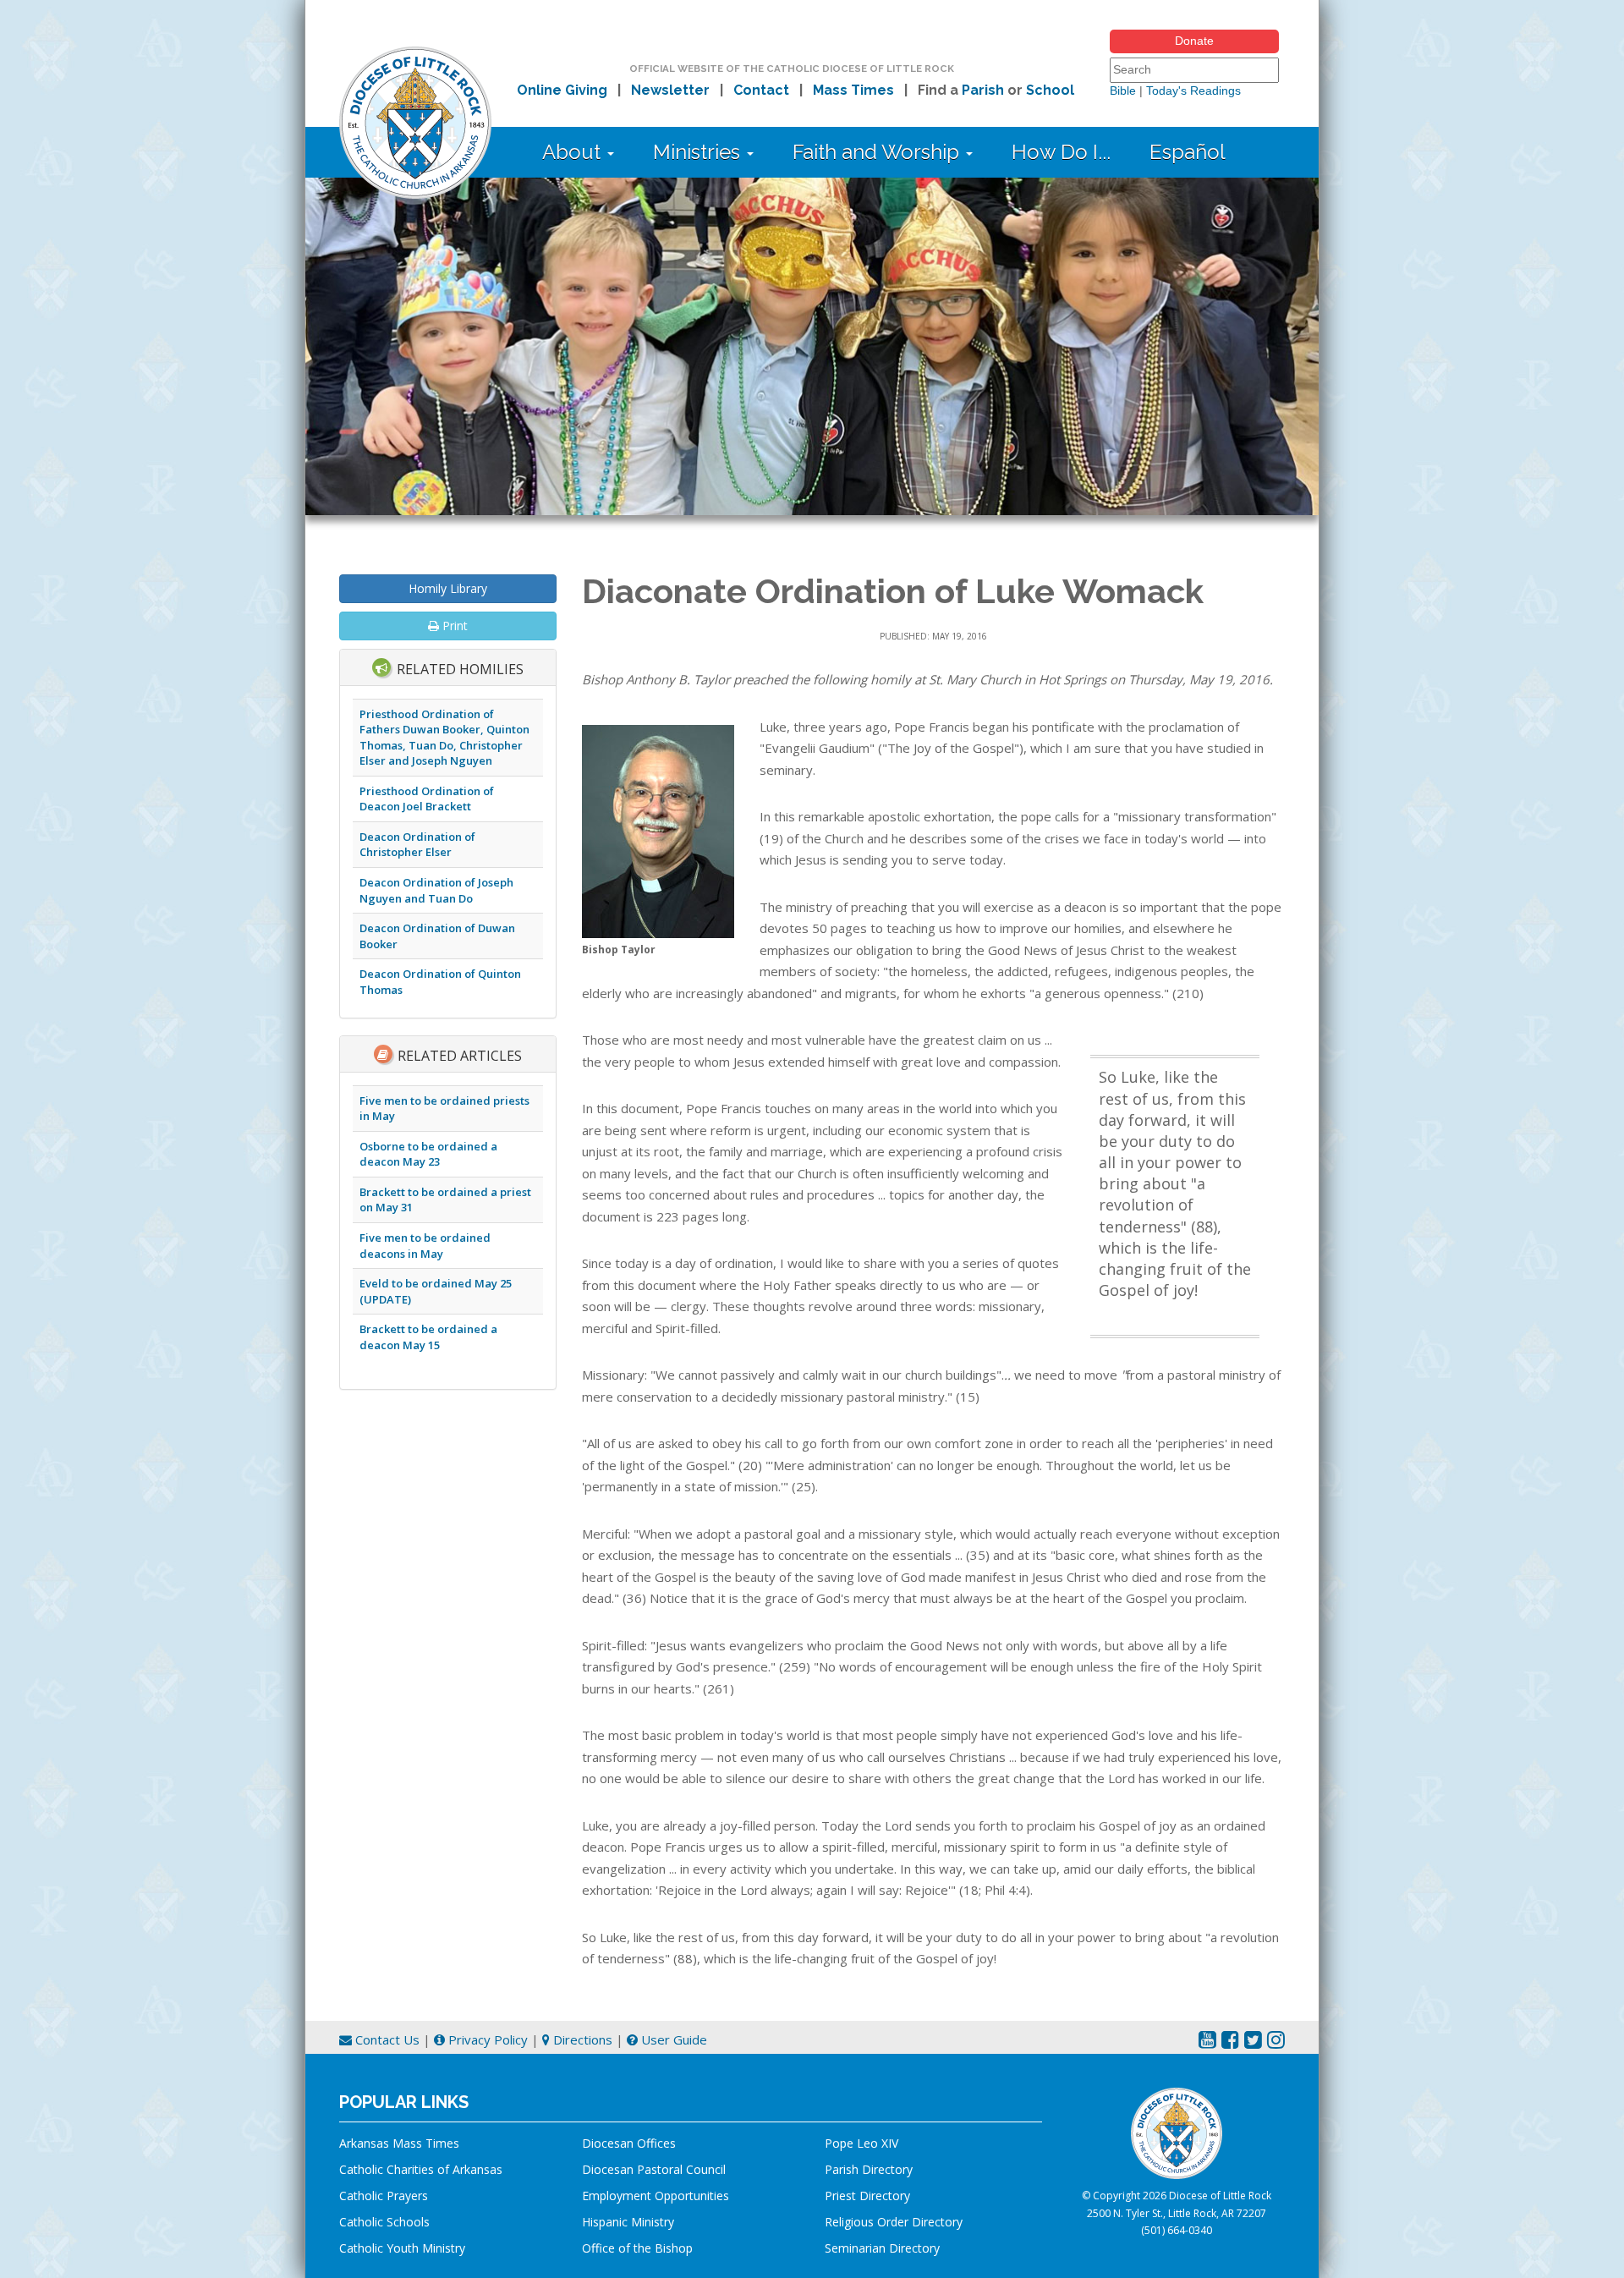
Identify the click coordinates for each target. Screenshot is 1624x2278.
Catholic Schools (384, 2222)
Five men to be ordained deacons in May (425, 1246)
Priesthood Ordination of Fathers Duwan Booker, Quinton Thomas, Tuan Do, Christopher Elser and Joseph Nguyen (444, 738)
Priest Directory (867, 2196)
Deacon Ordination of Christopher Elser (417, 845)
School (1050, 90)
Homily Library (448, 588)
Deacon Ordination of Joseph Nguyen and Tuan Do (436, 890)
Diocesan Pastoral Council (654, 2169)
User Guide (672, 2039)
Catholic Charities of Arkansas (421, 2169)
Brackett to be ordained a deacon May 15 (428, 1337)
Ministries (699, 152)
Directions (581, 2039)
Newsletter (670, 90)
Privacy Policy (486, 2039)
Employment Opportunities (656, 2196)
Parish (983, 90)
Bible (1123, 91)
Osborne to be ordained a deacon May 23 (428, 1154)
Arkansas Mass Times (399, 2143)
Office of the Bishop (637, 2248)
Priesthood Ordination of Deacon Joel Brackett (427, 799)
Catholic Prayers (384, 2196)
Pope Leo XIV (861, 2143)
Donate (1194, 41)
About (574, 152)
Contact (761, 90)
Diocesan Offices (629, 2143)
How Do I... (1061, 152)
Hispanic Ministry (628, 2222)
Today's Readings (1193, 91)
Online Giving (562, 90)
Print (453, 626)
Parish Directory (869, 2169)
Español (1188, 152)
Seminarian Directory (882, 2248)
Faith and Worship (878, 152)
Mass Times (853, 90)
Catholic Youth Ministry (402, 2248)
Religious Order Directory (894, 2222)
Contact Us (386, 2039)
